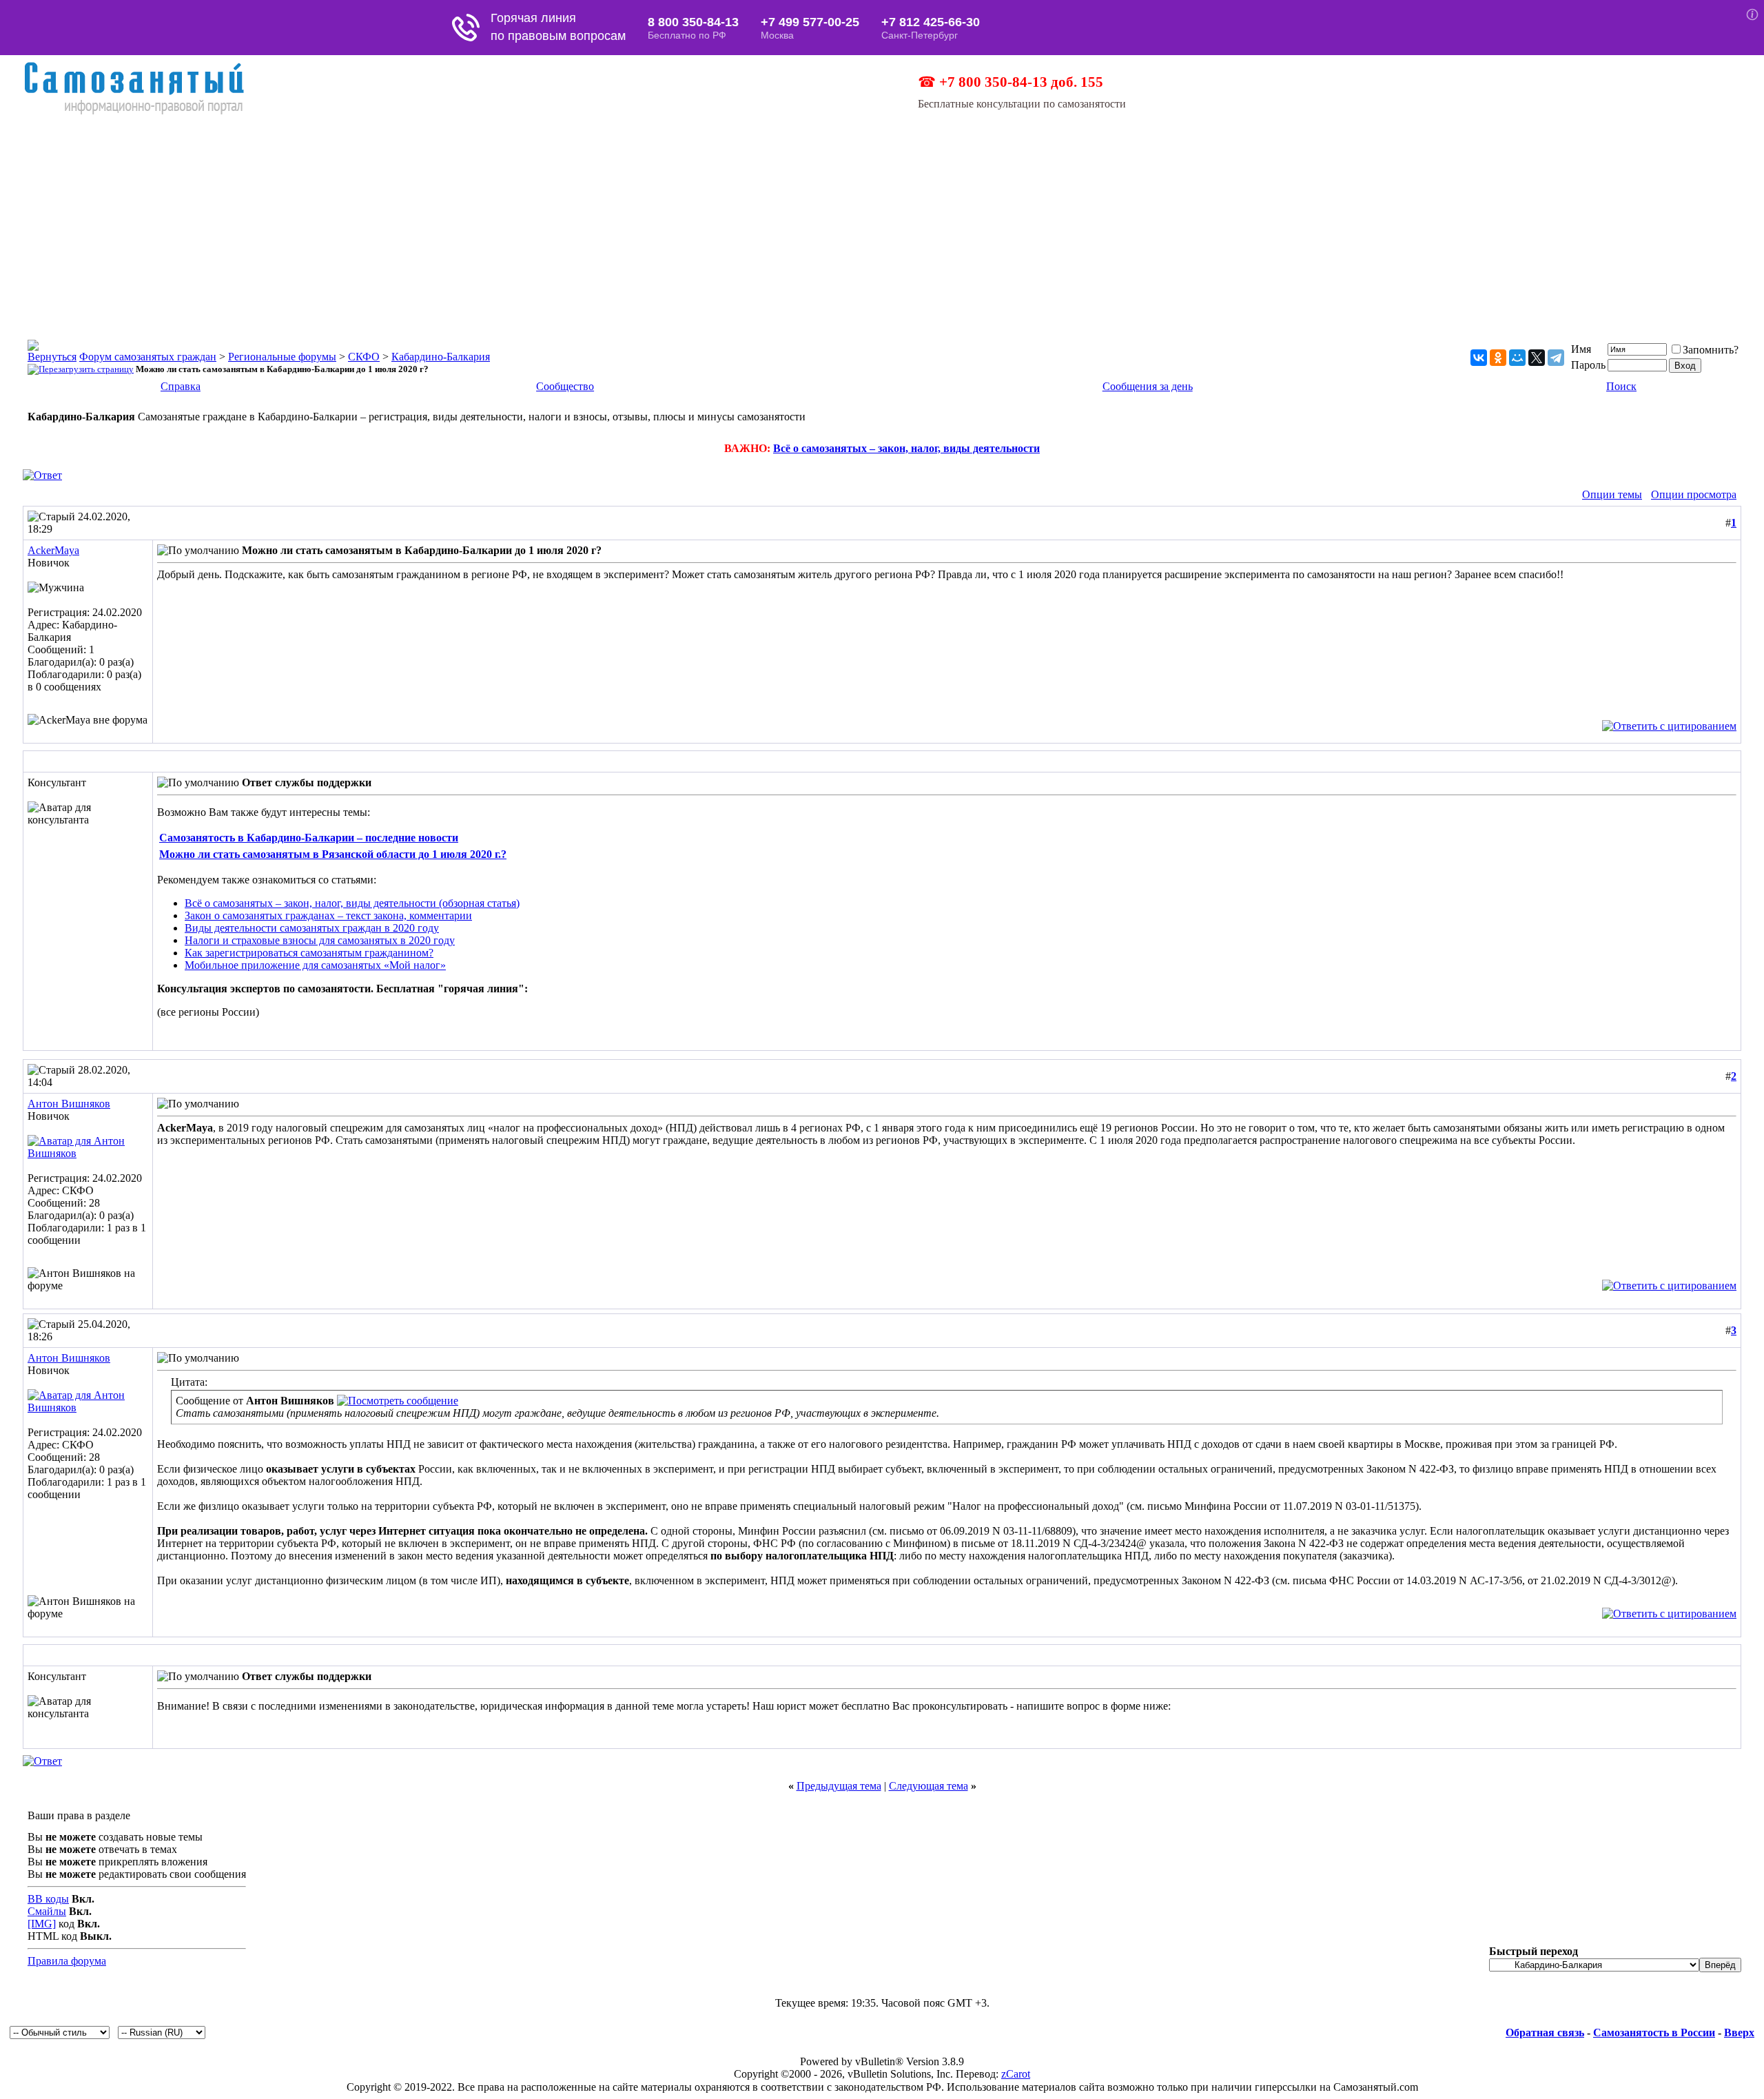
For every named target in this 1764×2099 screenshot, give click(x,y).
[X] (1537, 358)
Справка (181, 386)
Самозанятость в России (1654, 2033)
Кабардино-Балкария (441, 357)
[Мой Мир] (1517, 358)
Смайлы (47, 1911)
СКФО (364, 357)
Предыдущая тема (839, 1786)
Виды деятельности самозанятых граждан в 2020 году (312, 928)
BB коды (48, 1899)
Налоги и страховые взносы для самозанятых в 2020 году (320, 940)
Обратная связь (1545, 2033)
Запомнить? (1711, 350)
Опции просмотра (1694, 494)
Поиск (1621, 386)
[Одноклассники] (1498, 358)
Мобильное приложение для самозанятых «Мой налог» (315, 965)
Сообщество (565, 386)
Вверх (1739, 2033)
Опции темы (1612, 494)
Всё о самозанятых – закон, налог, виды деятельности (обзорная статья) (352, 903)
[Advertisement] (882, 219)
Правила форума (67, 1961)
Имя (1581, 349)
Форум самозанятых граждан (148, 357)
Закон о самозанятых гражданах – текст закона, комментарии (328, 915)
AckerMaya (53, 550)
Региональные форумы (282, 357)
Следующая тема (929, 1786)
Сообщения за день (1148, 386)
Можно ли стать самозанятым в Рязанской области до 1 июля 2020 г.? (333, 854)
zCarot (1016, 2074)
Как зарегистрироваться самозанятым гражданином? (309, 953)
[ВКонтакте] (1479, 358)
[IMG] (42, 1924)
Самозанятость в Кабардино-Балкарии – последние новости (309, 838)
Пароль (1588, 365)
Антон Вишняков (69, 1104)
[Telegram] (1556, 358)
